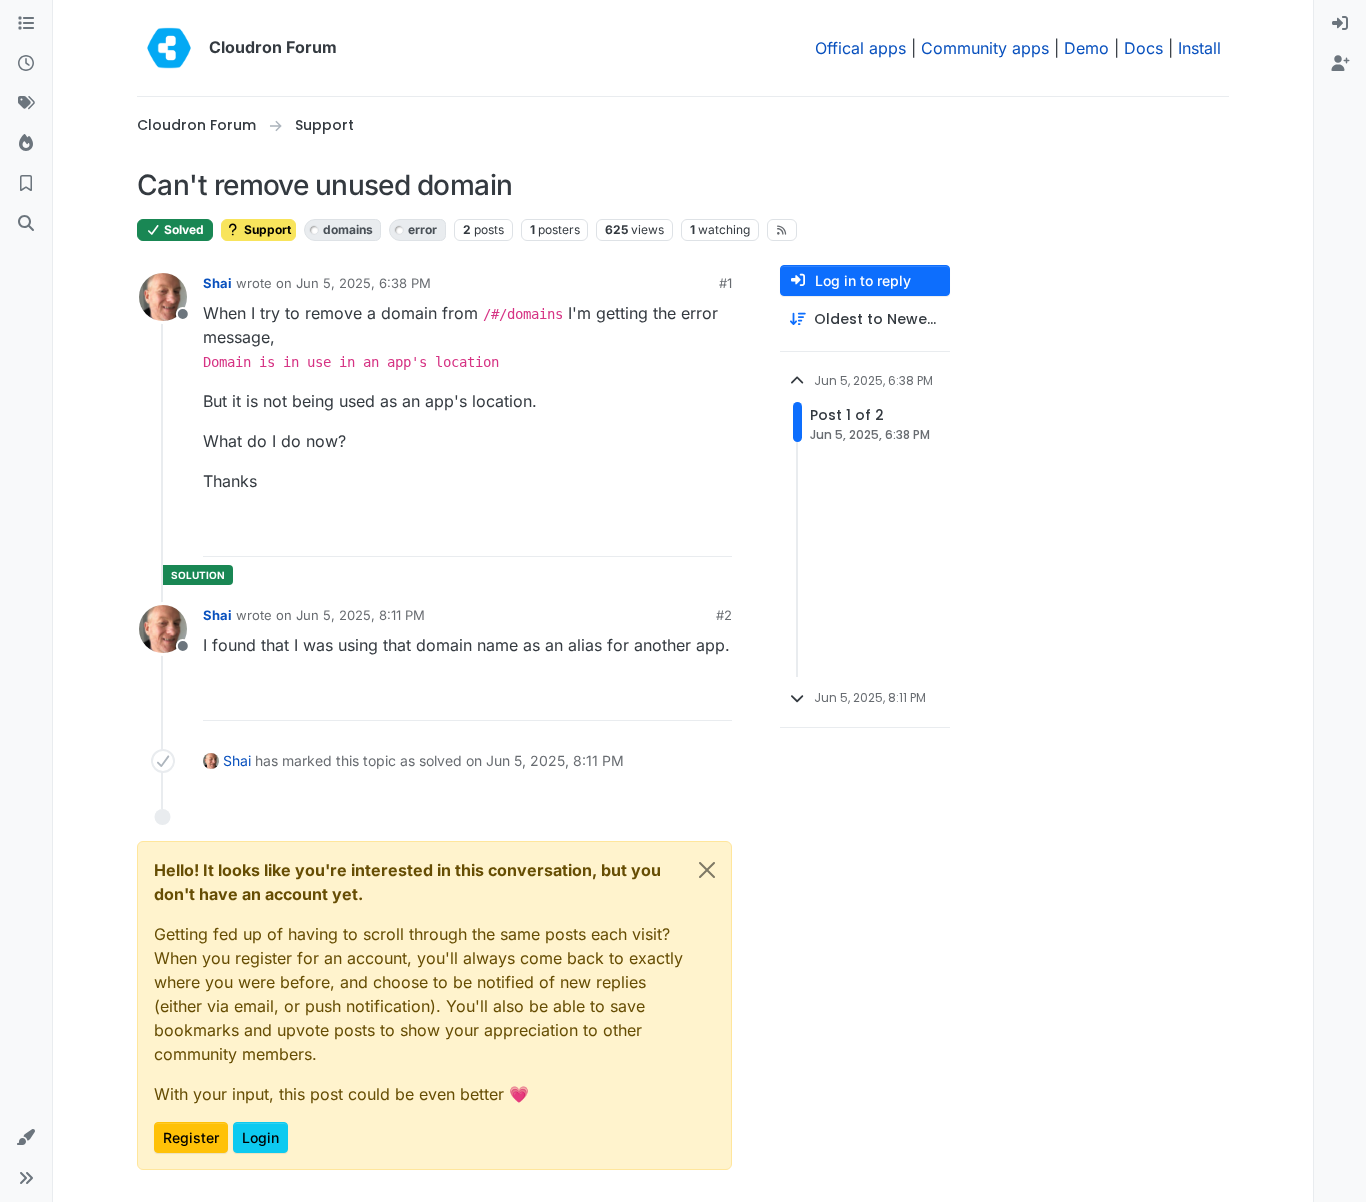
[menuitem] (1340, 24)
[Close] (707, 870)
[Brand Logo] (169, 48)
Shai (217, 283)
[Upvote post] (687, 532)
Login (260, 1137)
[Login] (1340, 24)
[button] (26, 1138)
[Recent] (26, 64)
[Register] (1340, 64)
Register (191, 1137)
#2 (724, 615)
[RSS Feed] (782, 230)
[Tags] (26, 104)
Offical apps (860, 48)
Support (266, 229)
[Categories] (26, 24)
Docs (1143, 48)
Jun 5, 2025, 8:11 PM (360, 615)
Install (1199, 48)
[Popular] (26, 144)
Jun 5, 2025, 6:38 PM (363, 283)
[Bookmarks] (26, 184)
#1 (725, 283)
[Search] (26, 224)
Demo (1086, 48)
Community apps (985, 48)
